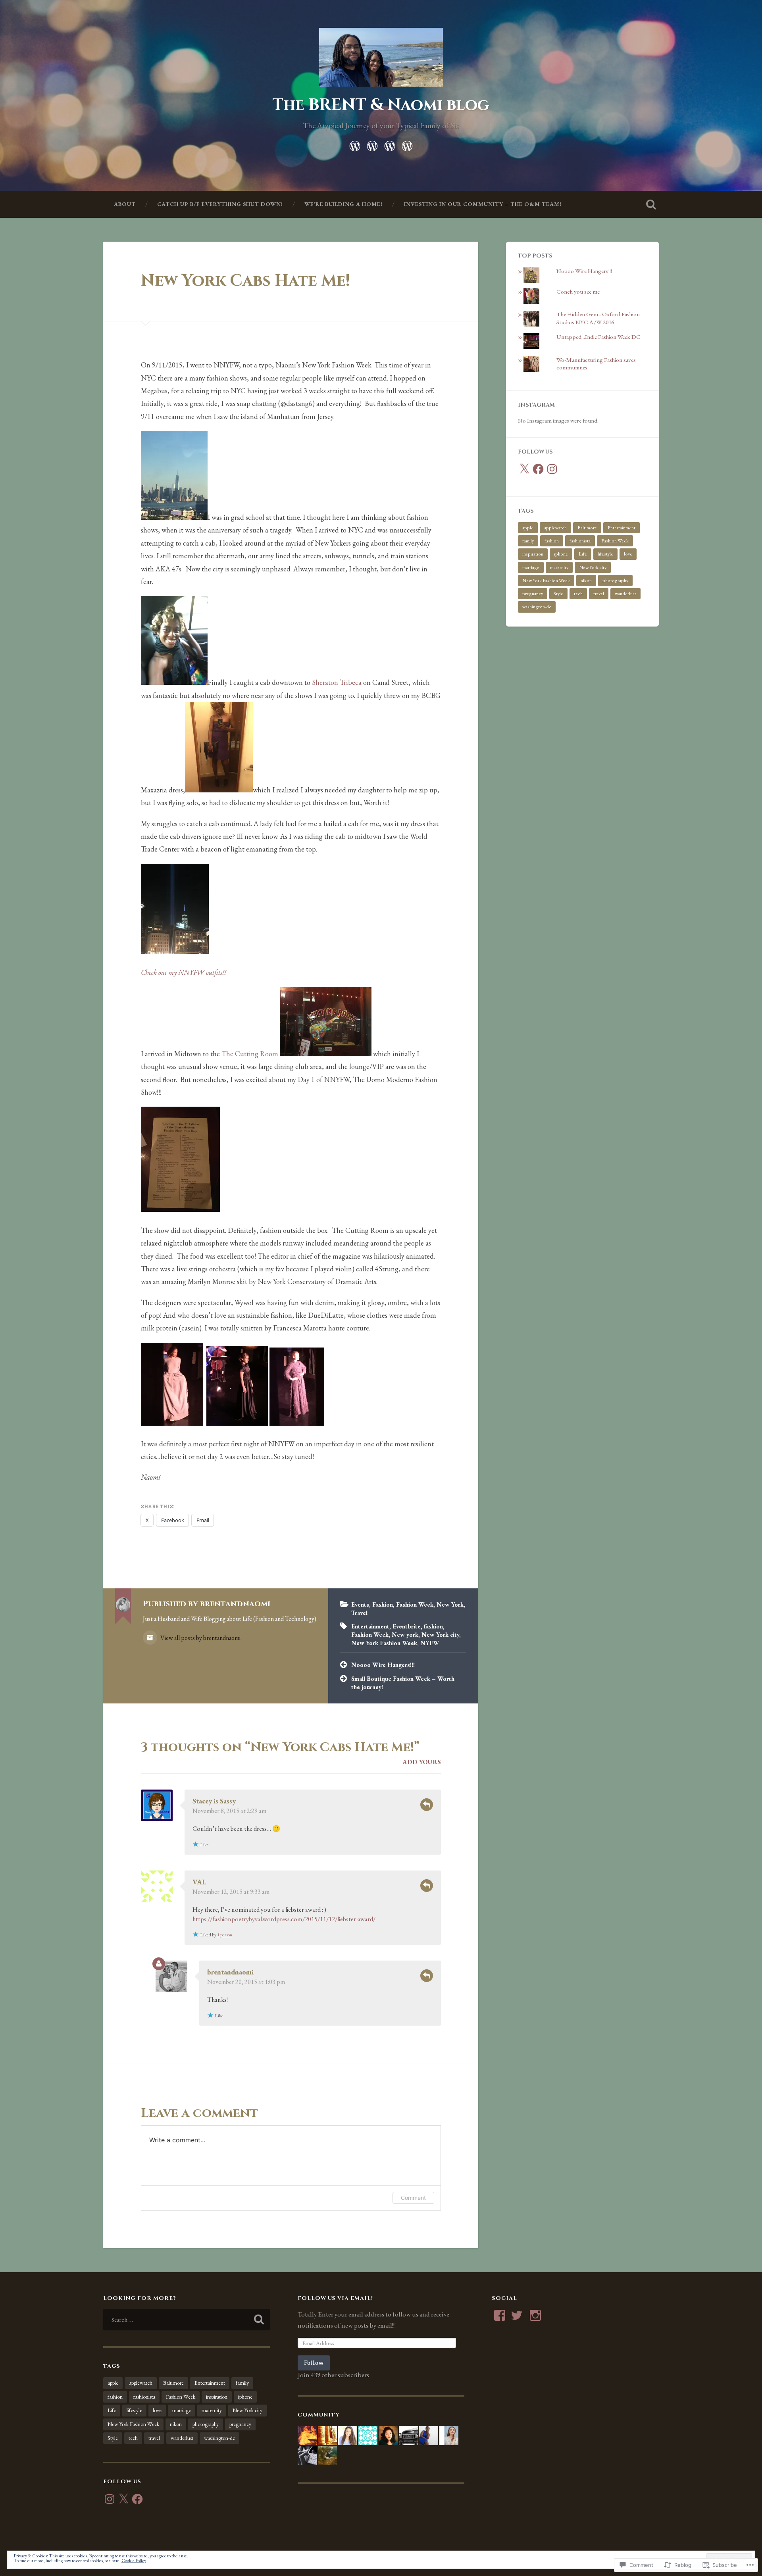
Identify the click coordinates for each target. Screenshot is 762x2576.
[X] (524, 469)
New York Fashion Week (384, 1643)
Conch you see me (578, 292)
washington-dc (537, 607)
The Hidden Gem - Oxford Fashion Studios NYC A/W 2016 (598, 318)
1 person (225, 1935)
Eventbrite (407, 1626)
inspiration (533, 554)
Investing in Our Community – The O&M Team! (483, 204)
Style (558, 594)
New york (405, 1635)
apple (528, 528)
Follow (314, 2363)
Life (583, 554)
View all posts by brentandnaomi (200, 1638)
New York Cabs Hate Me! (245, 281)
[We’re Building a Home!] (390, 144)
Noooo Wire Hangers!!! (383, 1665)
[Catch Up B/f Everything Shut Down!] (372, 144)
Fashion (383, 1605)
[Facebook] (538, 469)
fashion (433, 1626)
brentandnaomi (230, 1972)
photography (615, 581)
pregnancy (533, 594)
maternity (559, 567)
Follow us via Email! (335, 2298)
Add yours (422, 1762)
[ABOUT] (355, 144)
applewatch (555, 528)
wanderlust (625, 594)
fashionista (580, 541)
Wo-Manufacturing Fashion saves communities (596, 364)
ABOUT (125, 204)
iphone (561, 554)
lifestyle (605, 554)
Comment (413, 2198)
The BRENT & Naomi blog (381, 105)
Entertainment (370, 1626)
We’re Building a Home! (343, 204)
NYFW (430, 1643)
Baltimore (587, 528)
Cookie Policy (134, 2561)
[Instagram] (552, 469)
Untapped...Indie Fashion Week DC (598, 337)
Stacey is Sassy (214, 1801)
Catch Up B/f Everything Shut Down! (220, 204)
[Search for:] (187, 2320)
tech (578, 594)
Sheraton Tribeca (337, 682)
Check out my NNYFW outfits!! (184, 972)
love (628, 554)
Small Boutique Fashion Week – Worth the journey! (403, 1683)
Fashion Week (415, 1605)
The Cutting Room (250, 1054)
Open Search (651, 204)
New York (450, 1605)
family (528, 541)
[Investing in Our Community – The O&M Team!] (407, 144)
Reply (427, 1805)
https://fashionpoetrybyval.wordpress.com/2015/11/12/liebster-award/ (284, 1919)
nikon (586, 581)
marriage (531, 567)
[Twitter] (517, 2315)
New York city (440, 1635)
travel (599, 594)
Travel (359, 1613)
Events (360, 1605)
